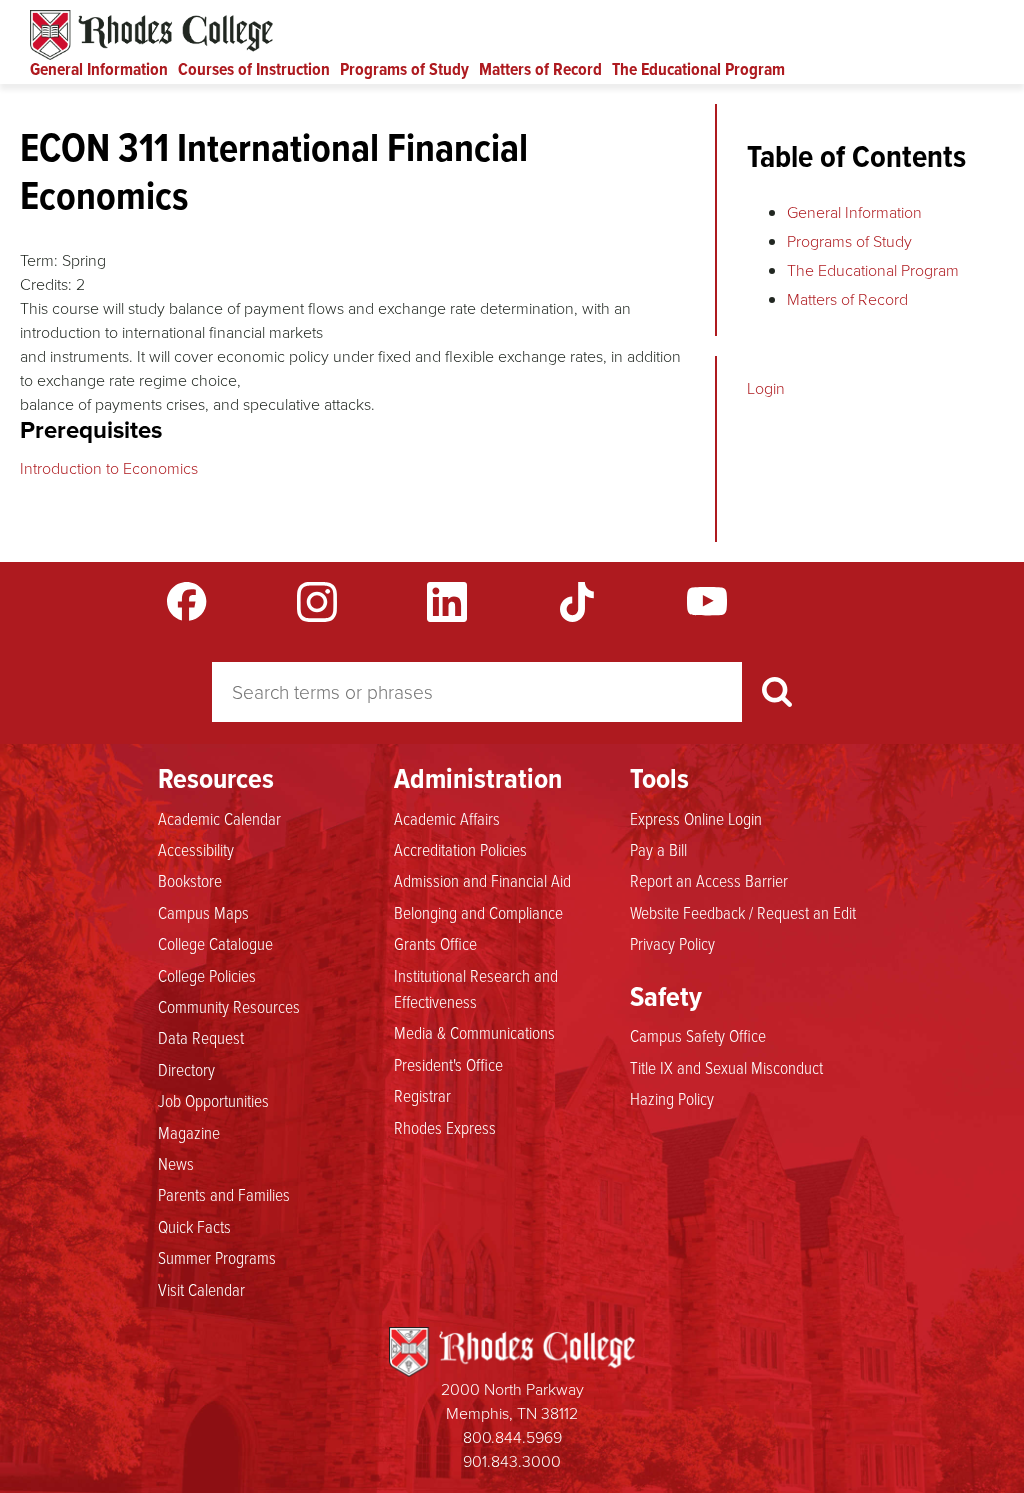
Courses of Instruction (254, 69)
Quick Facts (194, 1226)
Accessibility (196, 849)
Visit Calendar (201, 1289)
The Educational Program (698, 69)
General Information (99, 69)
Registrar (422, 1095)
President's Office (448, 1064)
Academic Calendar (219, 818)
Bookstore (190, 880)
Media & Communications (474, 1032)
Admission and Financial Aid (482, 880)
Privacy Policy (672, 943)
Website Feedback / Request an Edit (743, 912)
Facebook (187, 602)
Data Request (201, 1037)
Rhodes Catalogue (151, 35)
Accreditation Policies (460, 849)
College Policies (207, 975)
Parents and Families (224, 1194)
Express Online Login (696, 818)
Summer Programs (217, 1257)
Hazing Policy (672, 1098)
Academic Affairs (447, 818)
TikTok (577, 602)
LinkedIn (447, 602)
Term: (39, 260)
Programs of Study (404, 69)
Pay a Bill (658, 849)
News (176, 1163)
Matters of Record (540, 69)
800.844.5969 (512, 1437)
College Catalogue (215, 943)
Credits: (46, 284)
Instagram (317, 602)
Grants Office (435, 943)
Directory (186, 1069)
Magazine (189, 1132)
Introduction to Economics (109, 468)
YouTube (707, 602)
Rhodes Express (445, 1127)
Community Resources (229, 1006)
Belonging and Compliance (478, 912)
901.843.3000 (512, 1461)
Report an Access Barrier (709, 880)
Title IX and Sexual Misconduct (726, 1067)
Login (766, 388)
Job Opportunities (213, 1100)
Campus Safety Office (698, 1035)
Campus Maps (203, 912)
